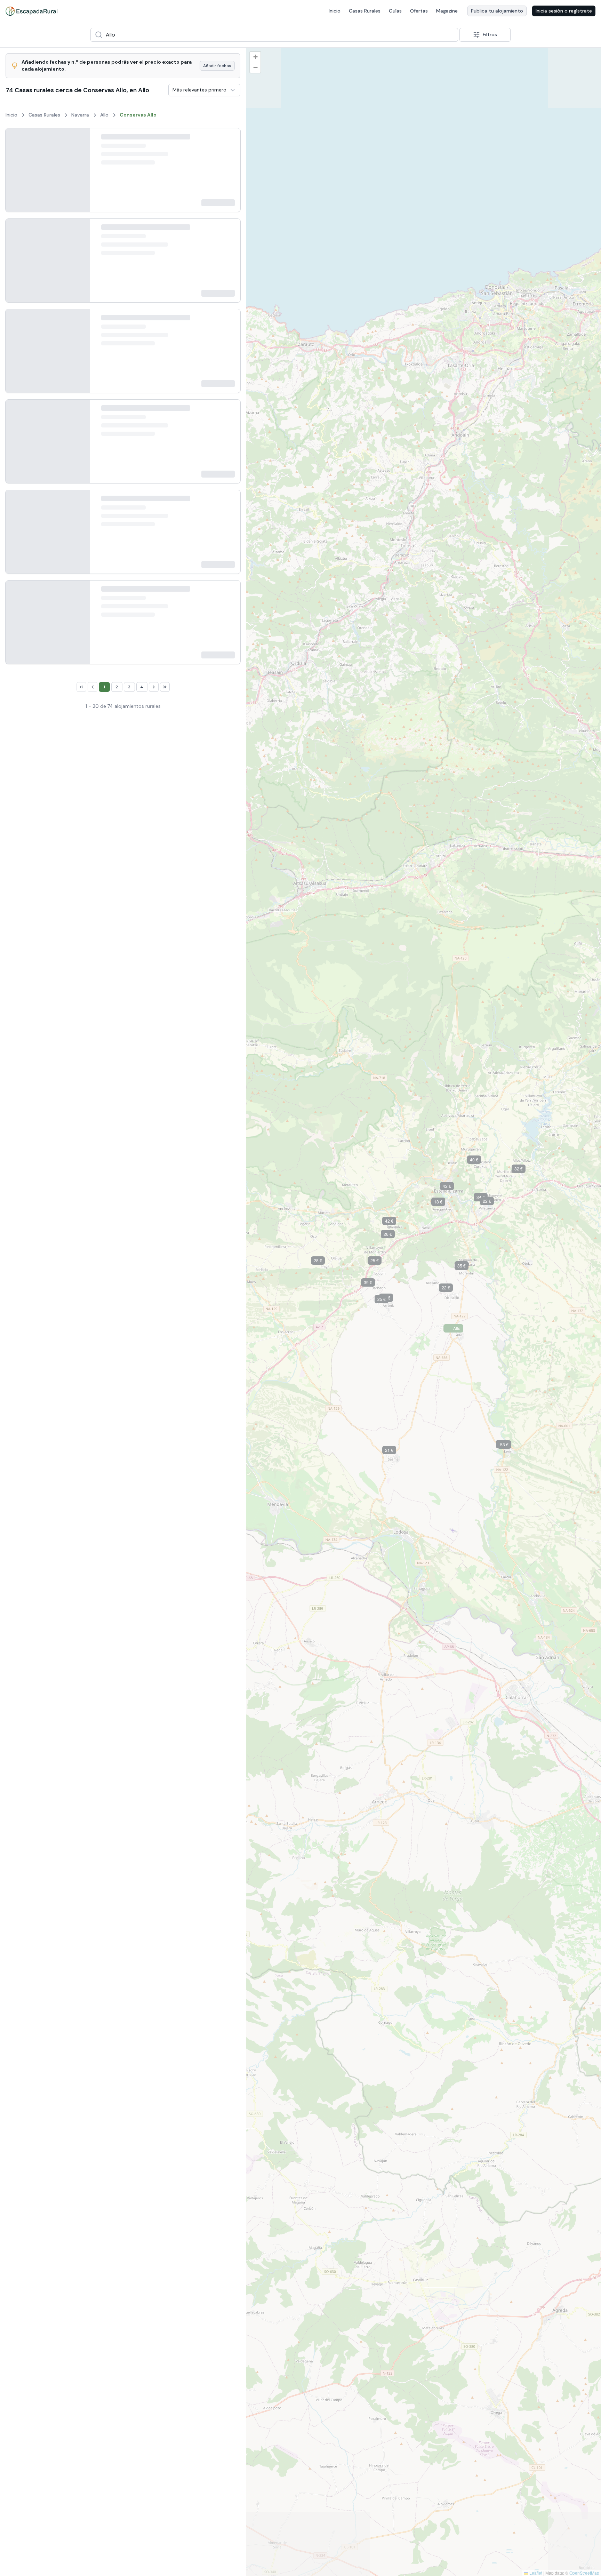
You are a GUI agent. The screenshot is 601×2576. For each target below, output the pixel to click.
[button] (381, 1128)
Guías (395, 11)
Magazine (447, 11)
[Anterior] (16, 175)
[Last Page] (171, 2081)
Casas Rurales (365, 11)
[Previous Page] (86, 2081)
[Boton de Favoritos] (229, 140)
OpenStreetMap (584, 2573)
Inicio (335, 11)
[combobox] (274, 35)
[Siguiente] (79, 175)
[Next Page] (160, 2081)
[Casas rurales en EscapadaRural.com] (31, 11)
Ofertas (419, 11)
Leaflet (535, 2573)
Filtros (490, 34)
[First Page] (75, 2081)
